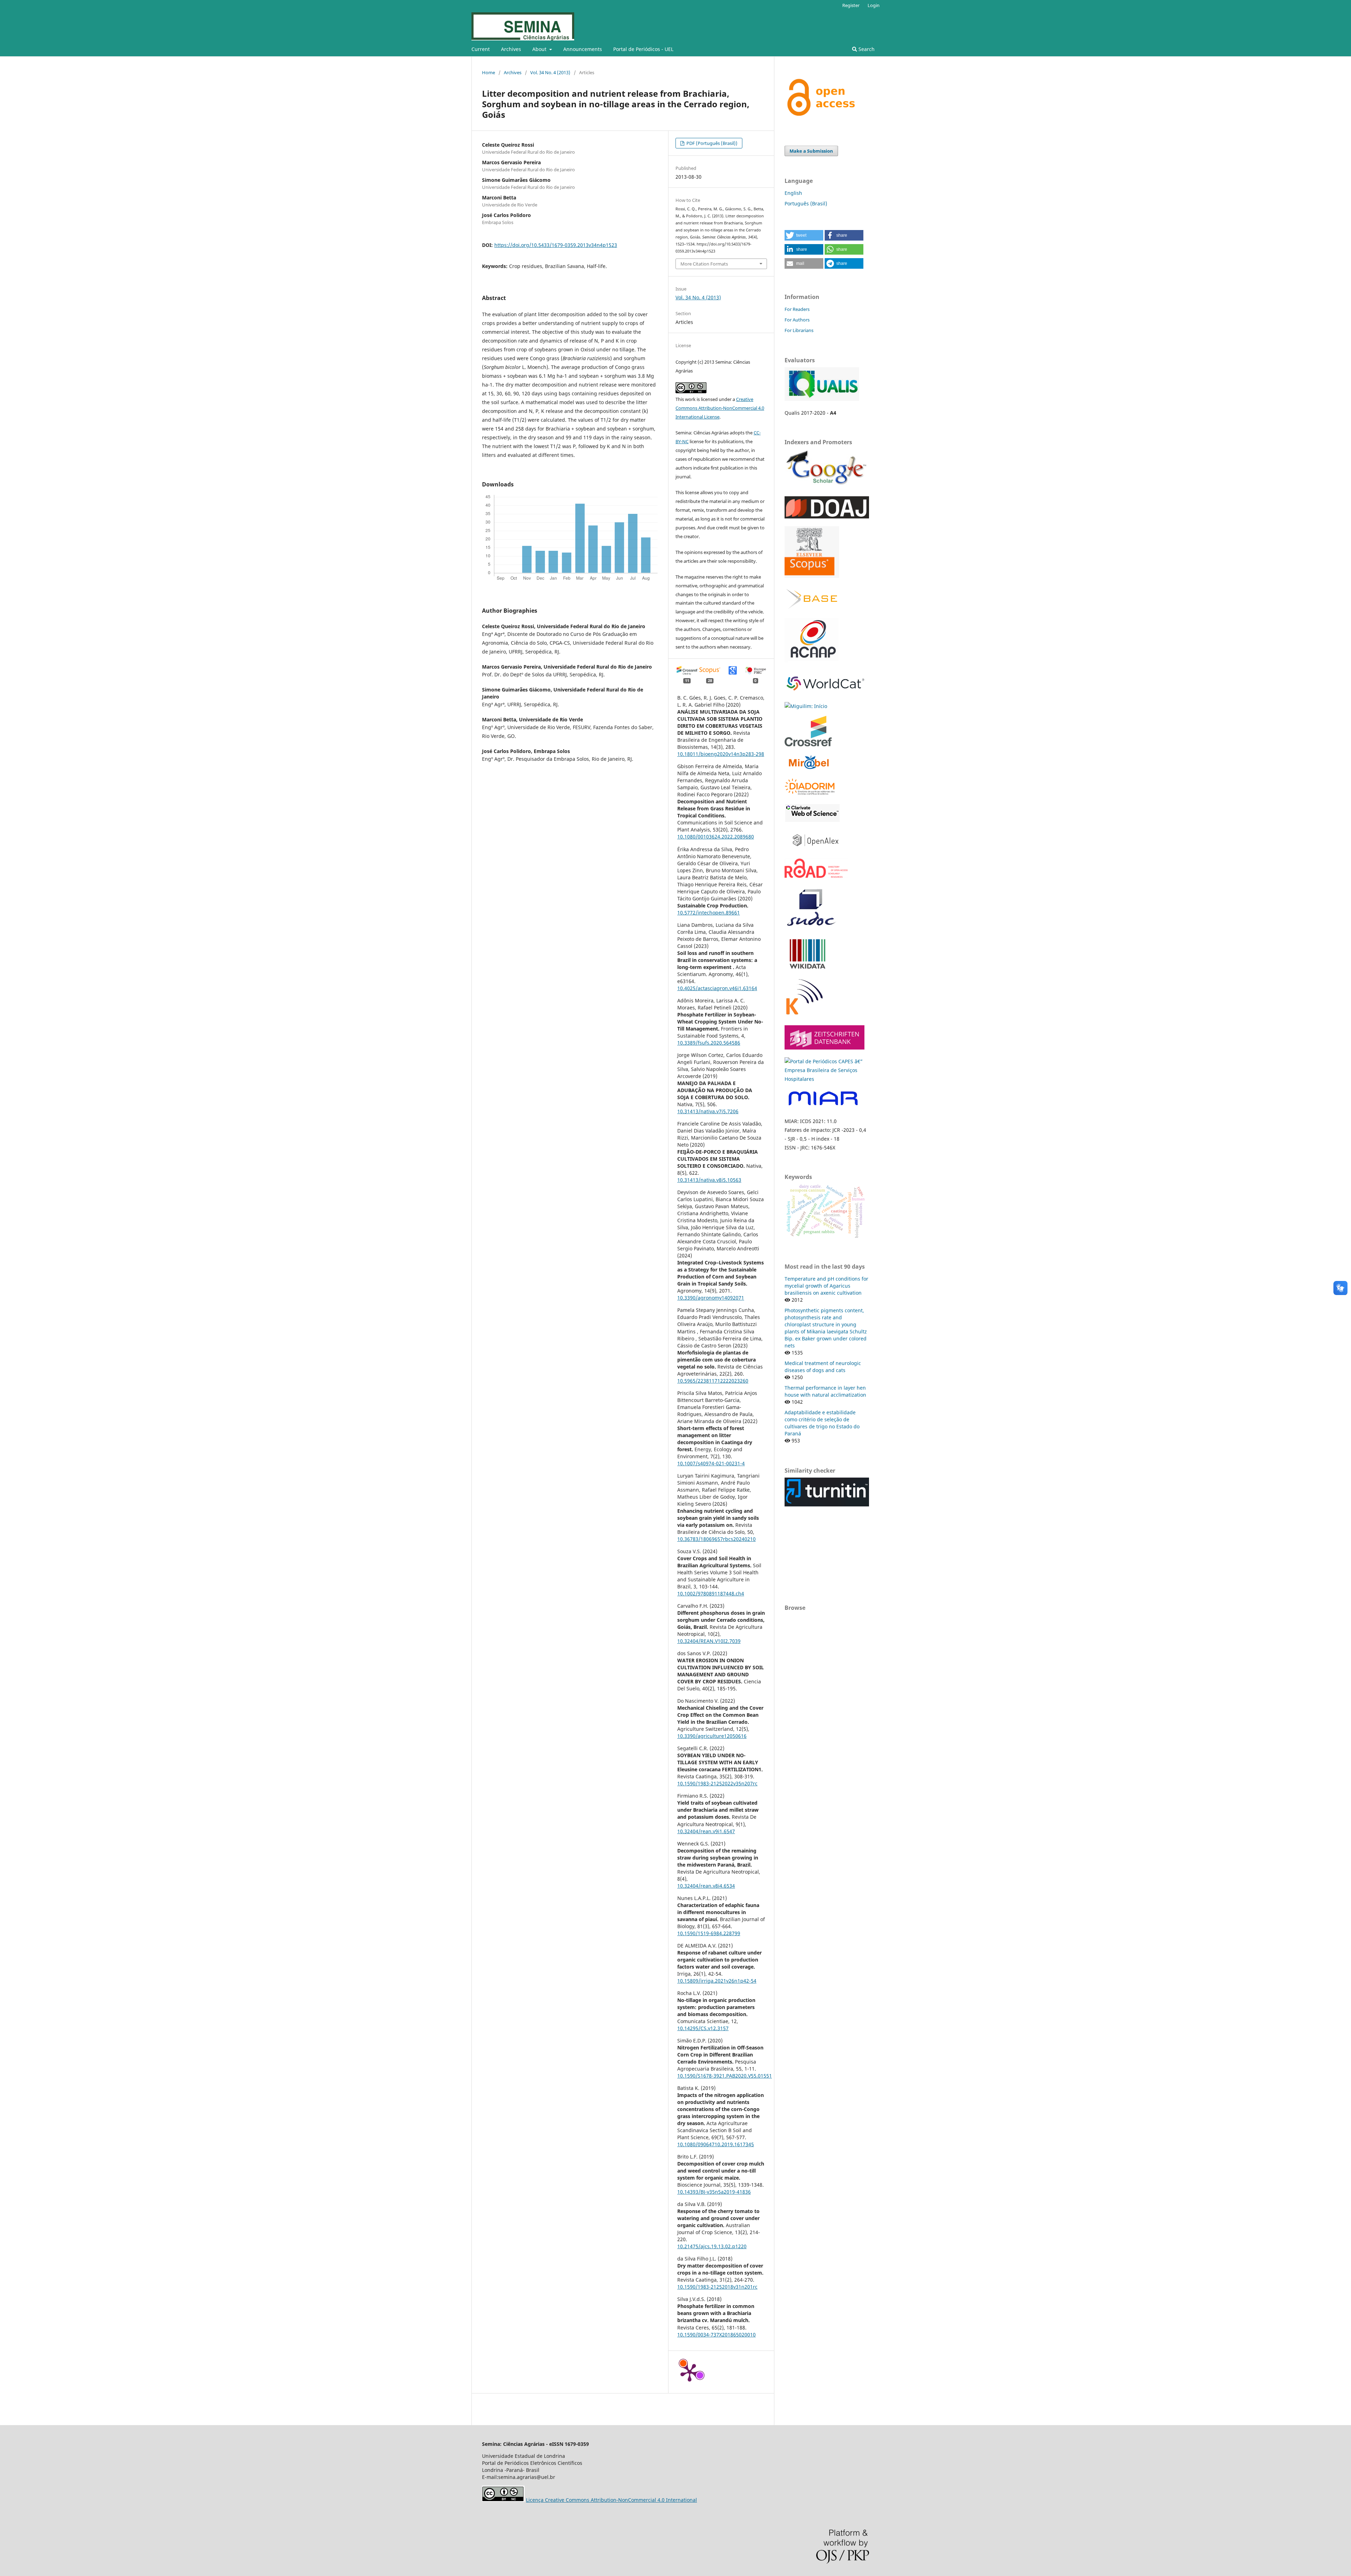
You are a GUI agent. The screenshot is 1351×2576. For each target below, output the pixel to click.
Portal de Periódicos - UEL (643, 49)
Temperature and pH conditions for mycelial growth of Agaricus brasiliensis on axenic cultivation (826, 1286)
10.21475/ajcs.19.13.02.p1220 (712, 2246)
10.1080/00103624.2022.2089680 (716, 837)
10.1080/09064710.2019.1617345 (716, 2144)
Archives (511, 49)
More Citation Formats (704, 264)
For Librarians (799, 330)
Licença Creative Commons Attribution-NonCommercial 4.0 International (611, 2500)
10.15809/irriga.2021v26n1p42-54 (717, 1981)
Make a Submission (811, 151)
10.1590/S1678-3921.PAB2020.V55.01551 (725, 2076)
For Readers (797, 309)
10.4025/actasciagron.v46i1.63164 (717, 988)
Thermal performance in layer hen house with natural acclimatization (825, 1391)
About (540, 49)
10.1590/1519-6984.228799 (709, 1933)
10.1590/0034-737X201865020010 (716, 2335)
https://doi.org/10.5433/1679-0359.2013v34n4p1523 (556, 245)
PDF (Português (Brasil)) (711, 143)
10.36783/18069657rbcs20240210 (716, 1539)
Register (851, 5)
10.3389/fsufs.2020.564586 (709, 1043)
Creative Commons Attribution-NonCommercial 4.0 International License (720, 408)
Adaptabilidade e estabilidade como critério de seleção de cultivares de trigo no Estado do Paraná (822, 1423)
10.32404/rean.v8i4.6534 (706, 1886)
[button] (804, 235)
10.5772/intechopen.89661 (709, 913)
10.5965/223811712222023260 (713, 1381)
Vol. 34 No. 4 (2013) (550, 72)
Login (874, 5)
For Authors (797, 320)
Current (481, 49)
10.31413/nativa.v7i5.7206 (708, 1111)
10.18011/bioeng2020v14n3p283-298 (721, 754)
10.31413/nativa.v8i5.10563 (709, 1180)
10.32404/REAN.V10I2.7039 (709, 1641)
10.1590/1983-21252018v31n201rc (717, 2287)
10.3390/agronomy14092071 (711, 1298)
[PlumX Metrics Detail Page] (690, 2372)
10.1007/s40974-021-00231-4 (711, 1463)
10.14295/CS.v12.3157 (703, 2028)
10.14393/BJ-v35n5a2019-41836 (714, 2192)
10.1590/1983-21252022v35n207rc (717, 1783)
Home (489, 72)
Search (866, 49)
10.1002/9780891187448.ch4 (711, 1593)
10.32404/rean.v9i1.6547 (706, 1831)
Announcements (583, 49)
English (793, 193)
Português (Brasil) (806, 203)
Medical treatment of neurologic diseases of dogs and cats (823, 1367)
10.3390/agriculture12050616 (712, 1736)
